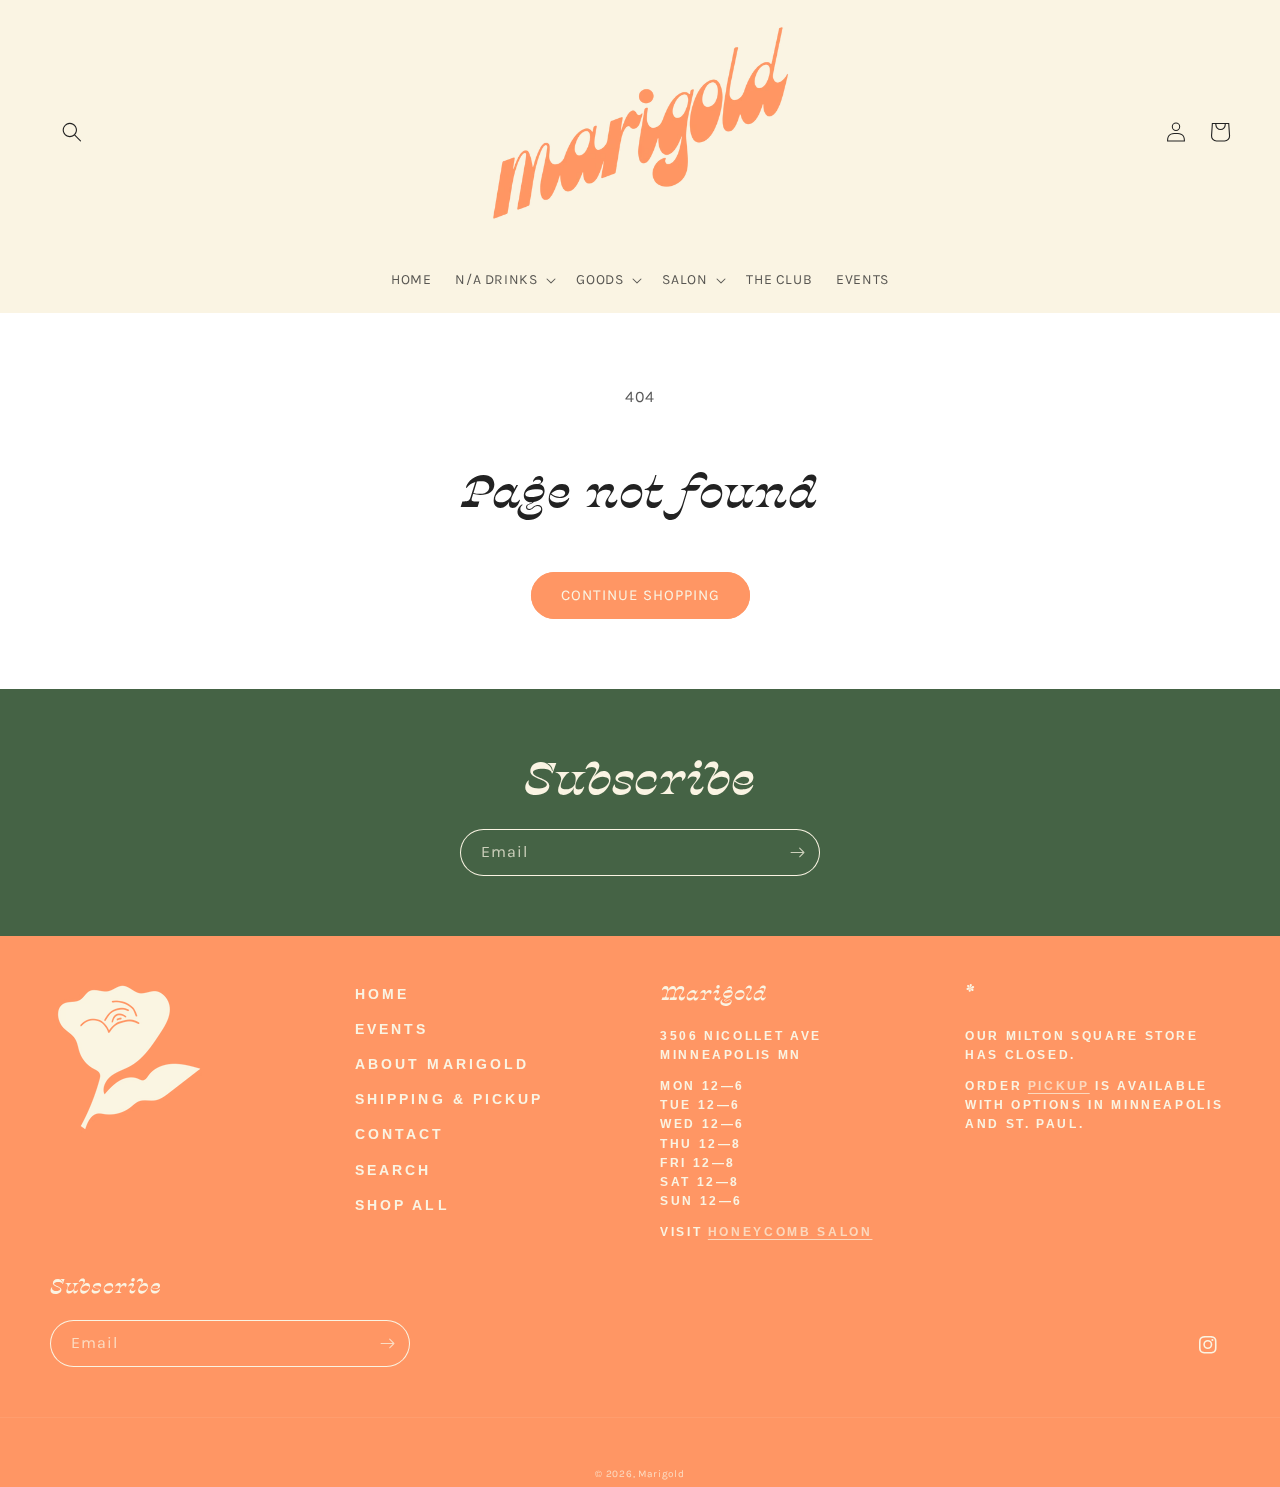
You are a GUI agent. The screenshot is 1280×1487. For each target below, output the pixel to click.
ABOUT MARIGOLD (442, 1064)
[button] (72, 132)
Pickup (1059, 1086)
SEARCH (393, 1170)
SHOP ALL (402, 1205)
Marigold (661, 1474)
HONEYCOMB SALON (790, 1232)
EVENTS (391, 1029)
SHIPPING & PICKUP (449, 1099)
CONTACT (400, 1134)
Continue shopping (640, 595)
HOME (382, 994)
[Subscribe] (797, 852)
